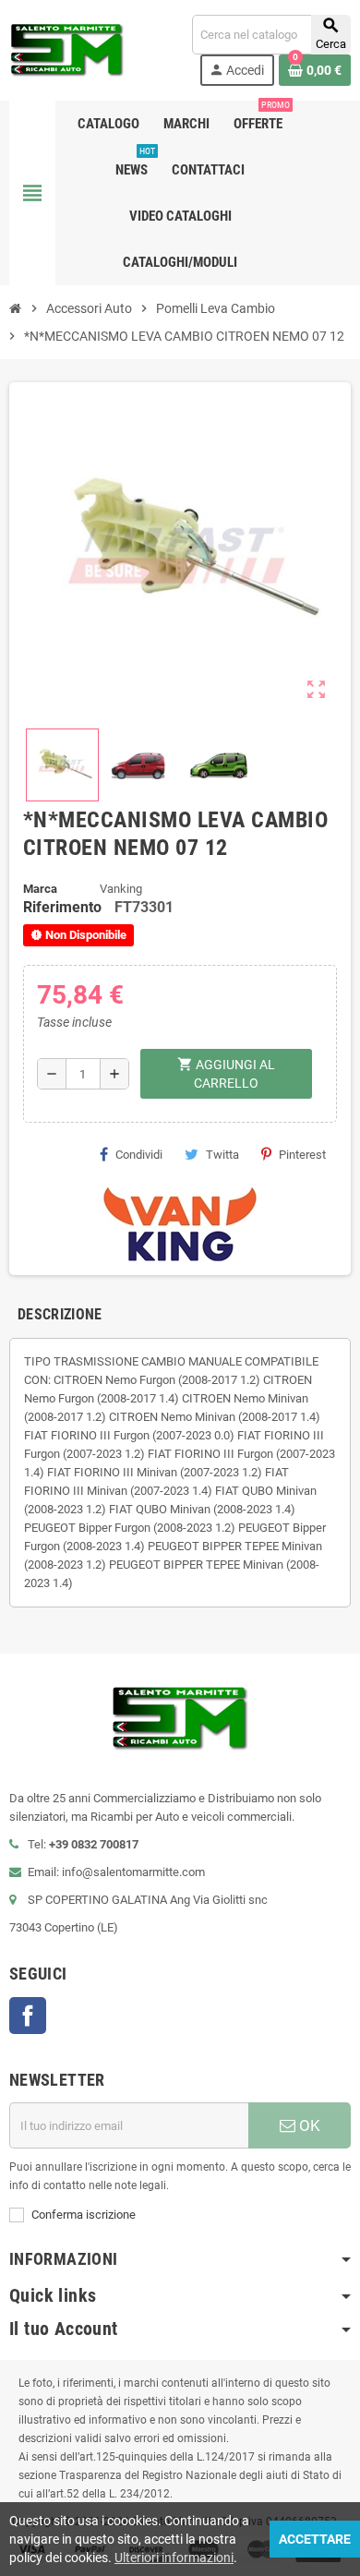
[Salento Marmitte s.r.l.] (67, 49)
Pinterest (302, 1155)
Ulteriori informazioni (174, 2558)
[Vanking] (180, 1223)
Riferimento (62, 907)
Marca (40, 889)
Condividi (139, 1155)
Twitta (222, 1155)
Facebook (28, 2016)
